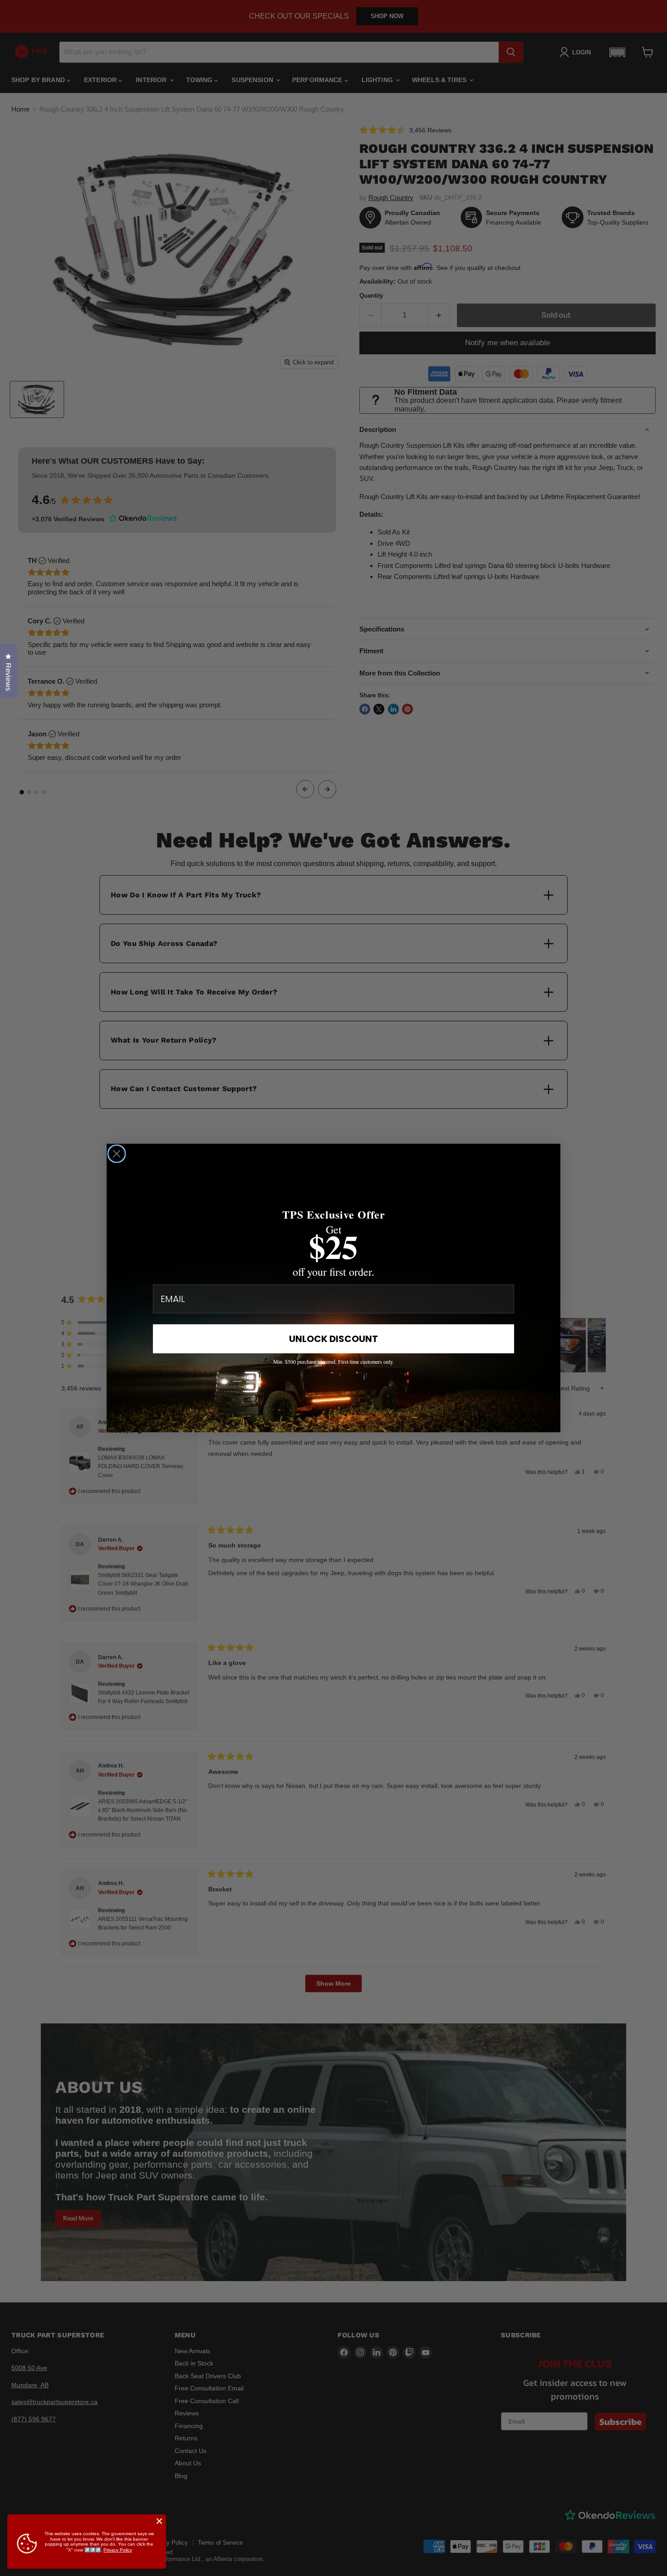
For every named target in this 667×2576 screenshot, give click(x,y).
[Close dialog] (117, 1154)
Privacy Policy (118, 2550)
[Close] (159, 2521)
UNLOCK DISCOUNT (333, 1339)
